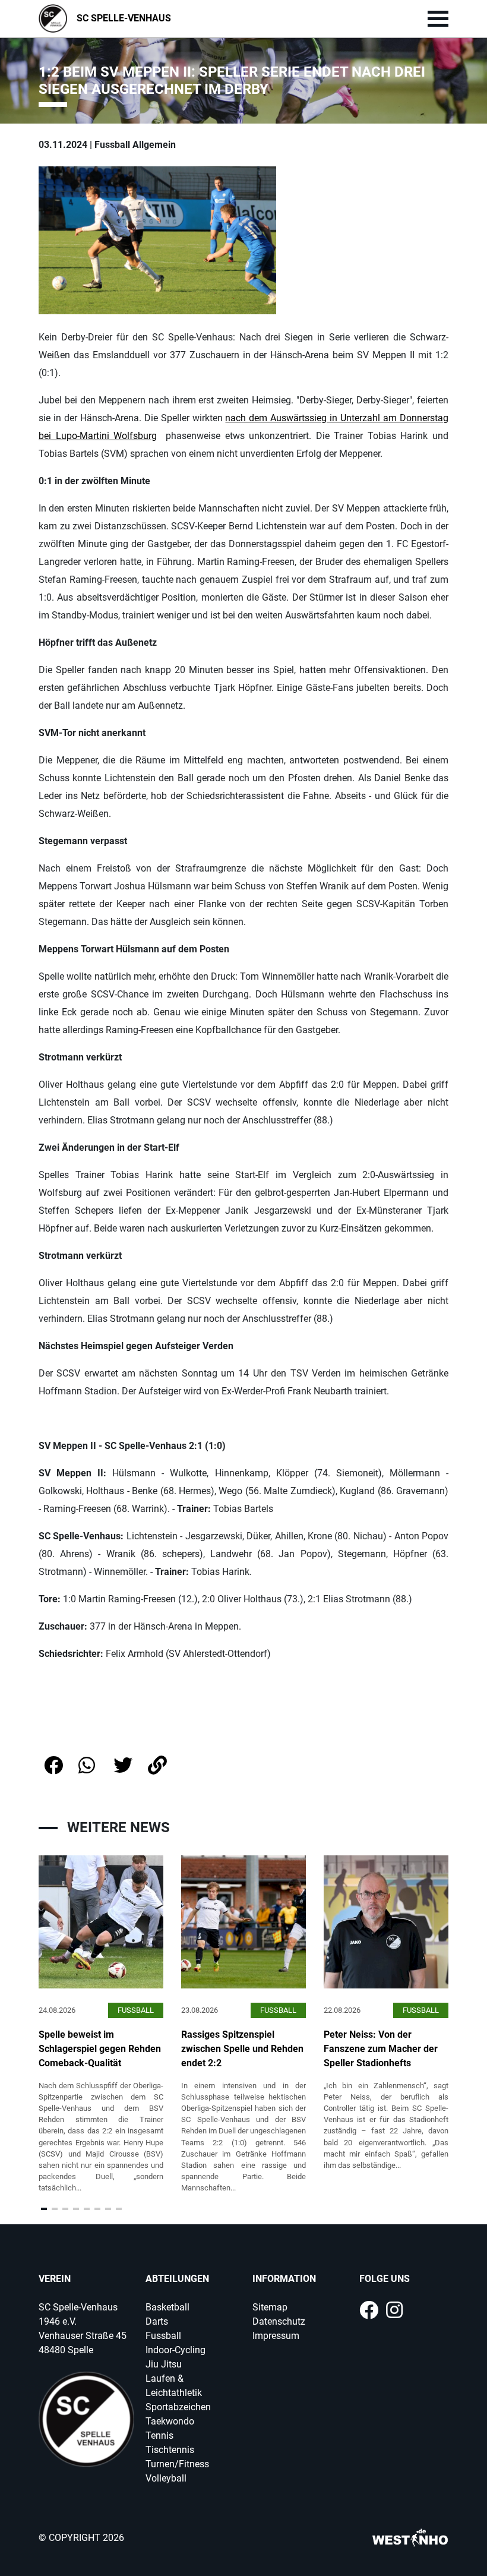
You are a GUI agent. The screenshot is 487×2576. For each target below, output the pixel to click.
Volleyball (166, 2478)
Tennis (159, 2435)
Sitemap (270, 2307)
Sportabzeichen (178, 2407)
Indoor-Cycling (175, 2350)
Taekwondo (170, 2421)
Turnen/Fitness (177, 2464)
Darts (157, 2321)
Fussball (163, 2336)
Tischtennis (170, 2450)
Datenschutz (279, 2321)
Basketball (167, 2307)
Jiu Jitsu (164, 2364)
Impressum (276, 2336)
